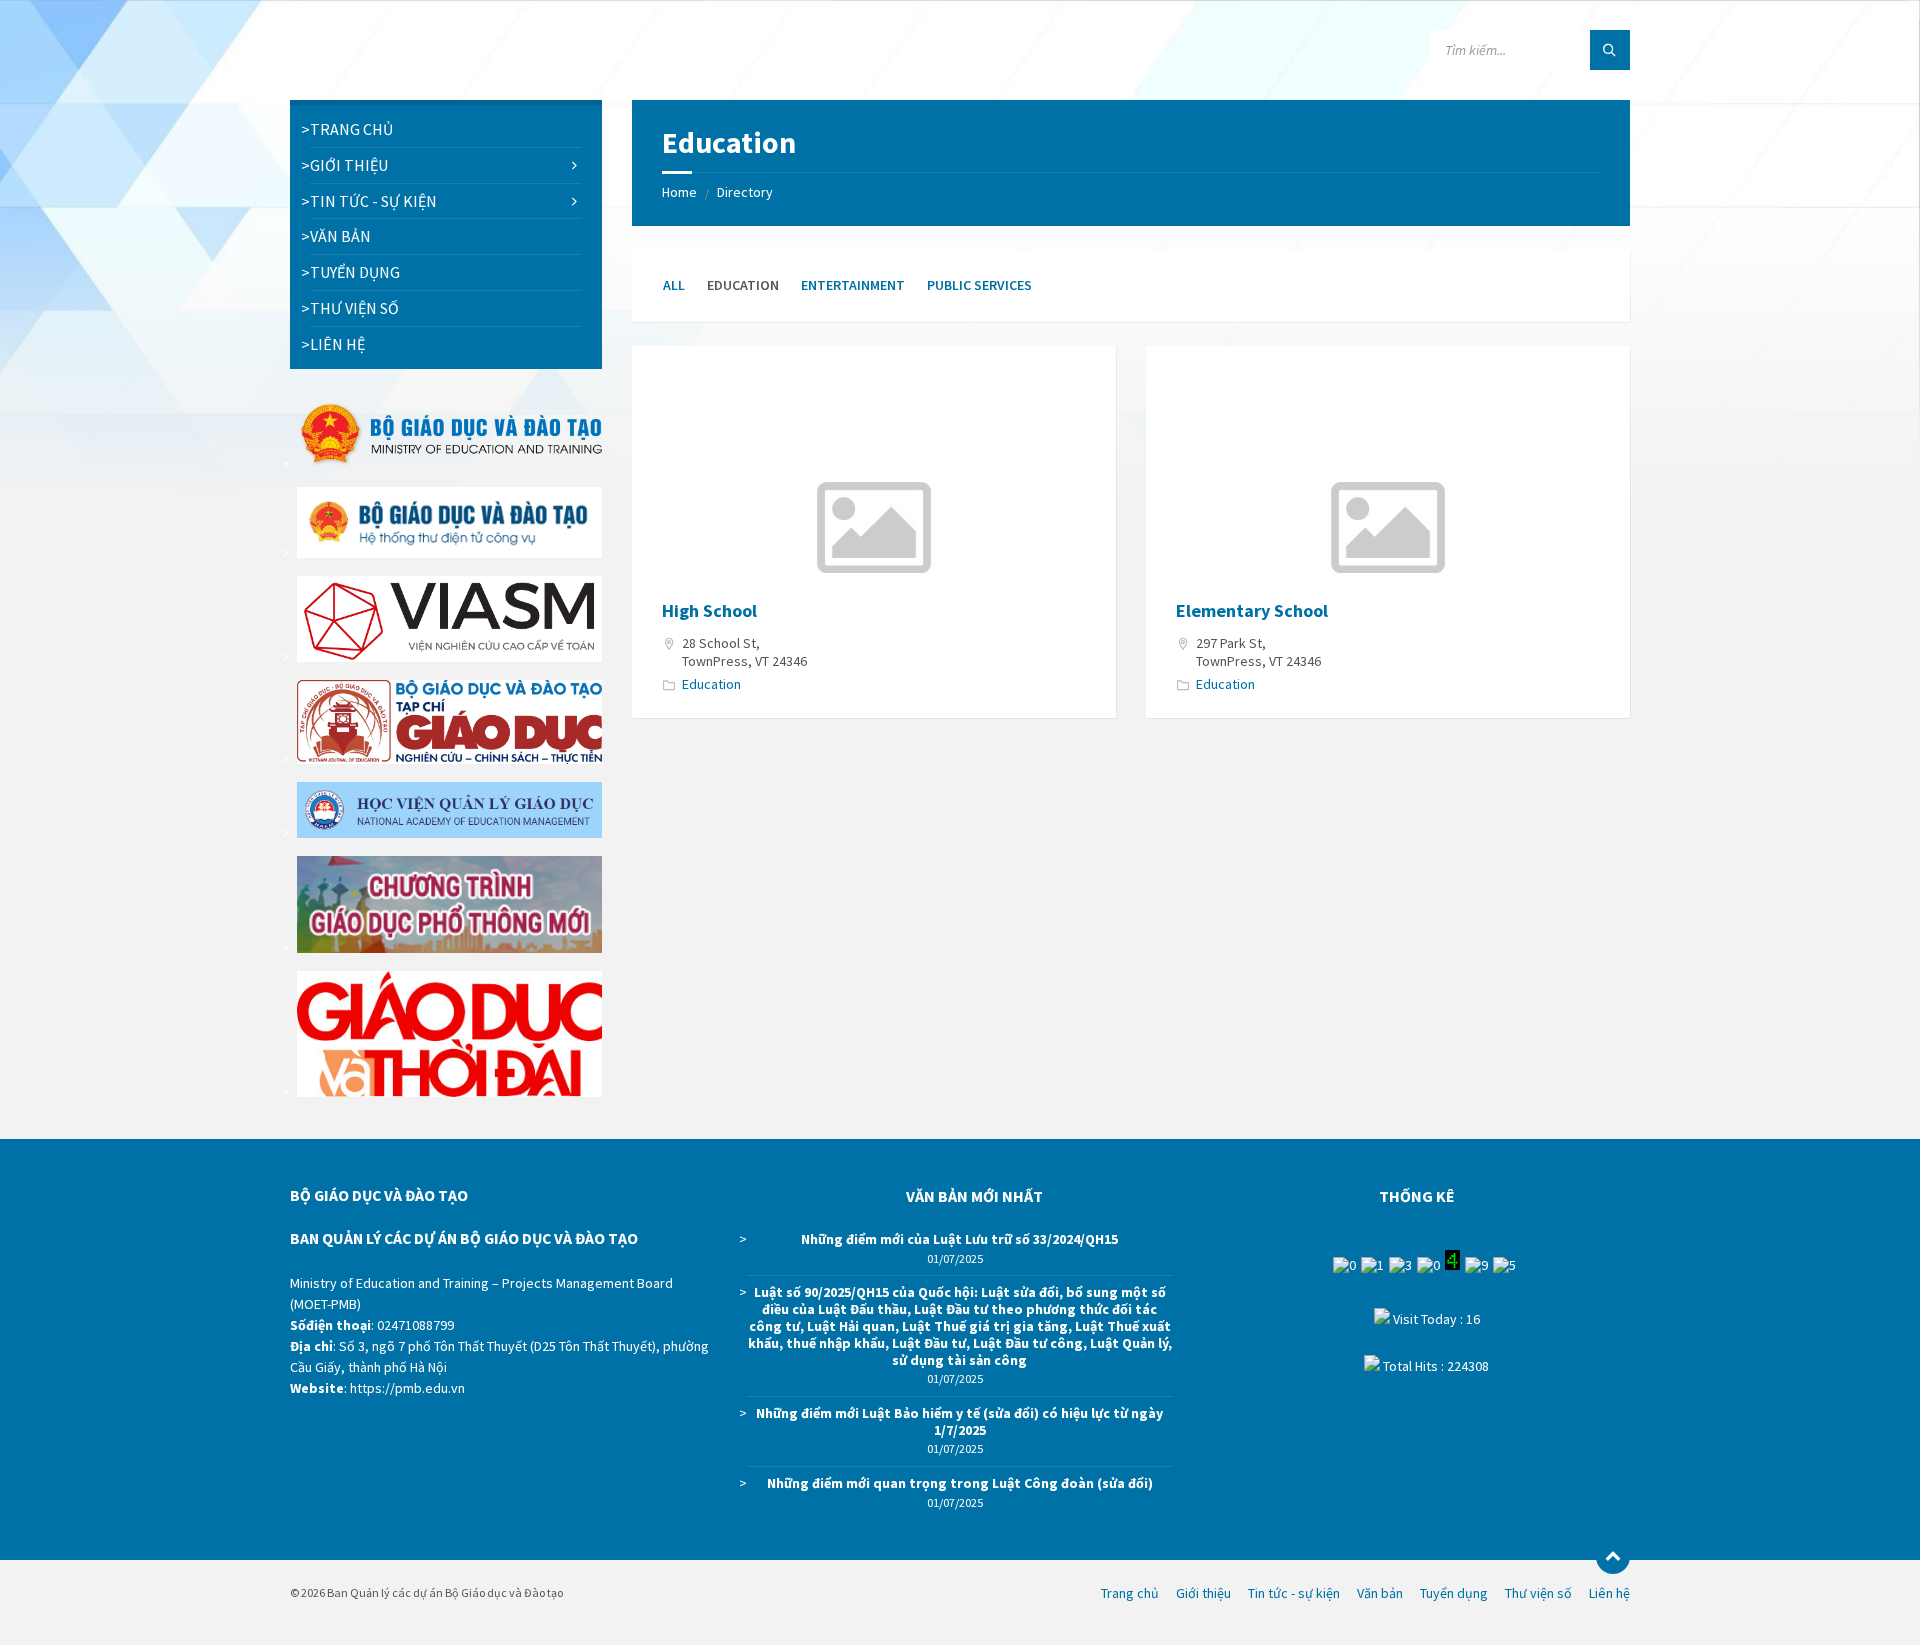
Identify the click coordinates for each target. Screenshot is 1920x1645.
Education (711, 684)
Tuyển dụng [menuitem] (1454, 1593)
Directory (745, 192)
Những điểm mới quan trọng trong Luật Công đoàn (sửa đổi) (960, 1483)
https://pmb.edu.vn (407, 1388)
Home (679, 192)
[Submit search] (1610, 50)
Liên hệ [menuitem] (1609, 1593)
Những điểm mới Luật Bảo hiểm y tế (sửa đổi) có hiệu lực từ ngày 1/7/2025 (959, 1421)
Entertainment (853, 285)
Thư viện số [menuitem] (1538, 1593)
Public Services (979, 285)
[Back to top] (1613, 1557)
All (674, 285)
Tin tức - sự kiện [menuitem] (1294, 1593)
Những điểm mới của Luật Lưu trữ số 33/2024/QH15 (959, 1239)
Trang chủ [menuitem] (1130, 1593)
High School (709, 610)
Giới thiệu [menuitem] (1203, 1593)
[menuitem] (446, 129)
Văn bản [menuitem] (1380, 1593)
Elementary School (1252, 610)
